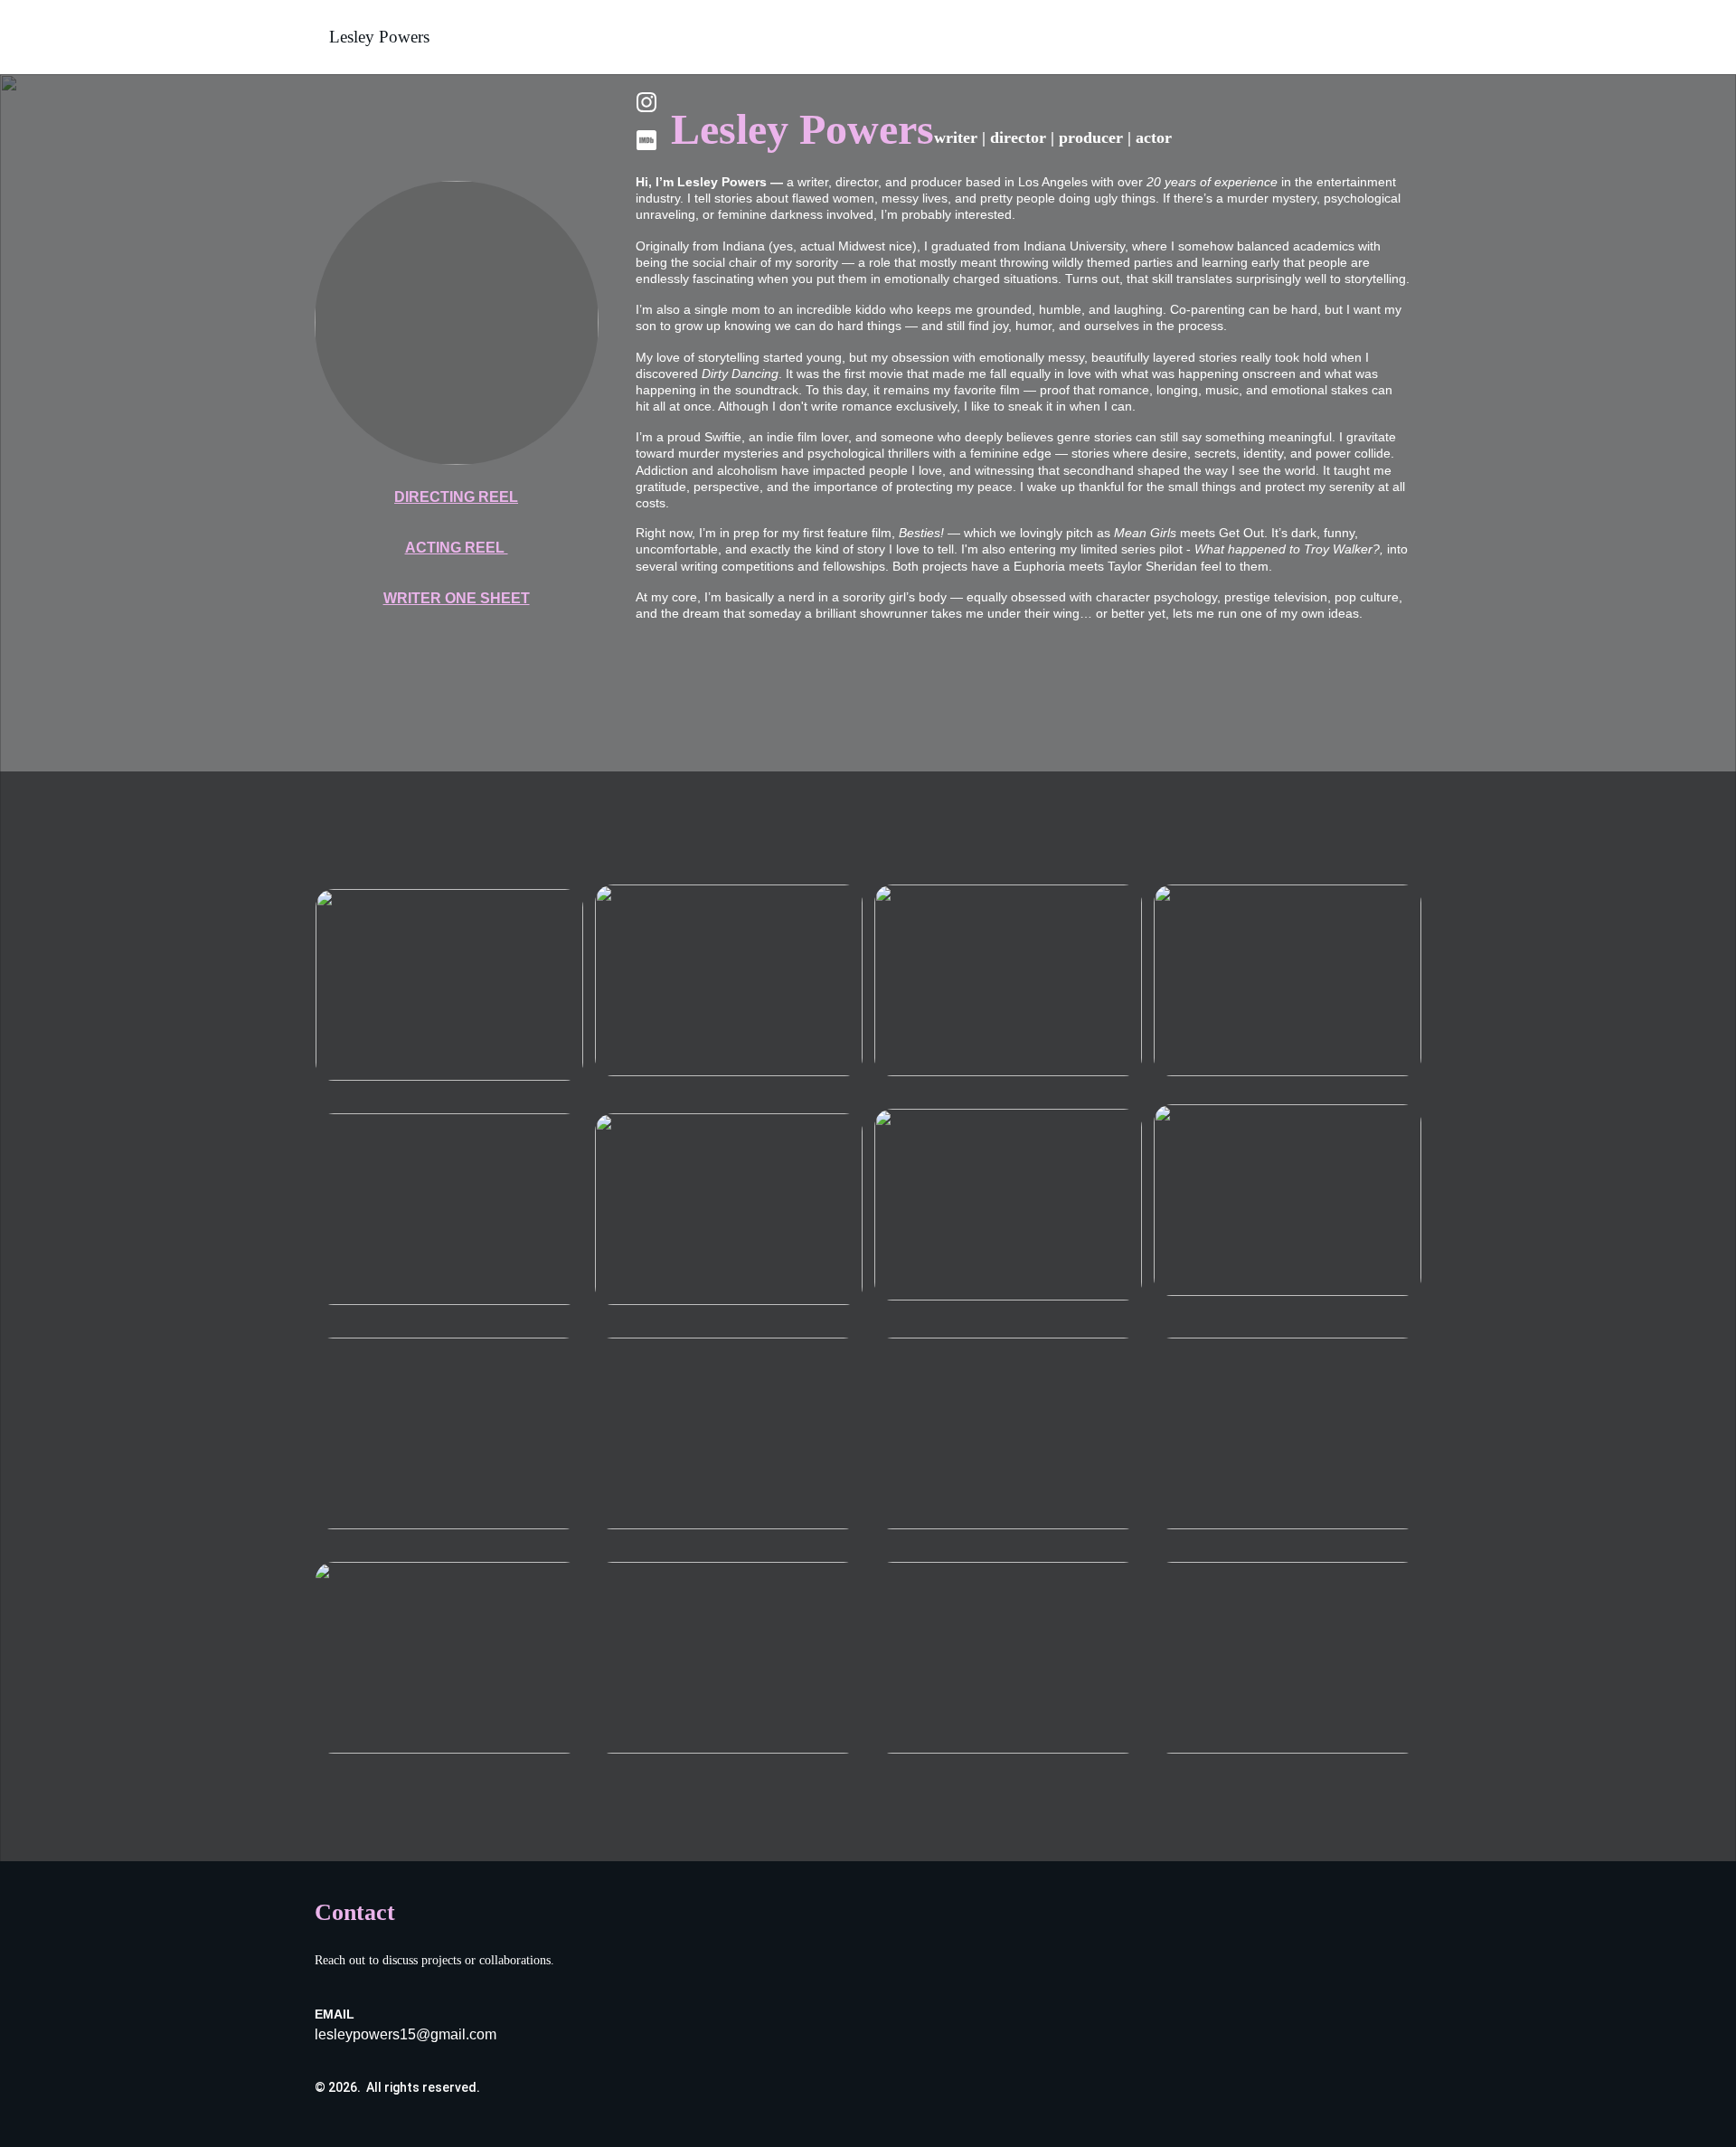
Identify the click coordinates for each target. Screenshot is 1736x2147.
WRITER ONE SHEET (457, 598)
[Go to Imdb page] (646, 140)
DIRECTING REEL (456, 497)
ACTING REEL (457, 548)
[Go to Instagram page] (646, 111)
